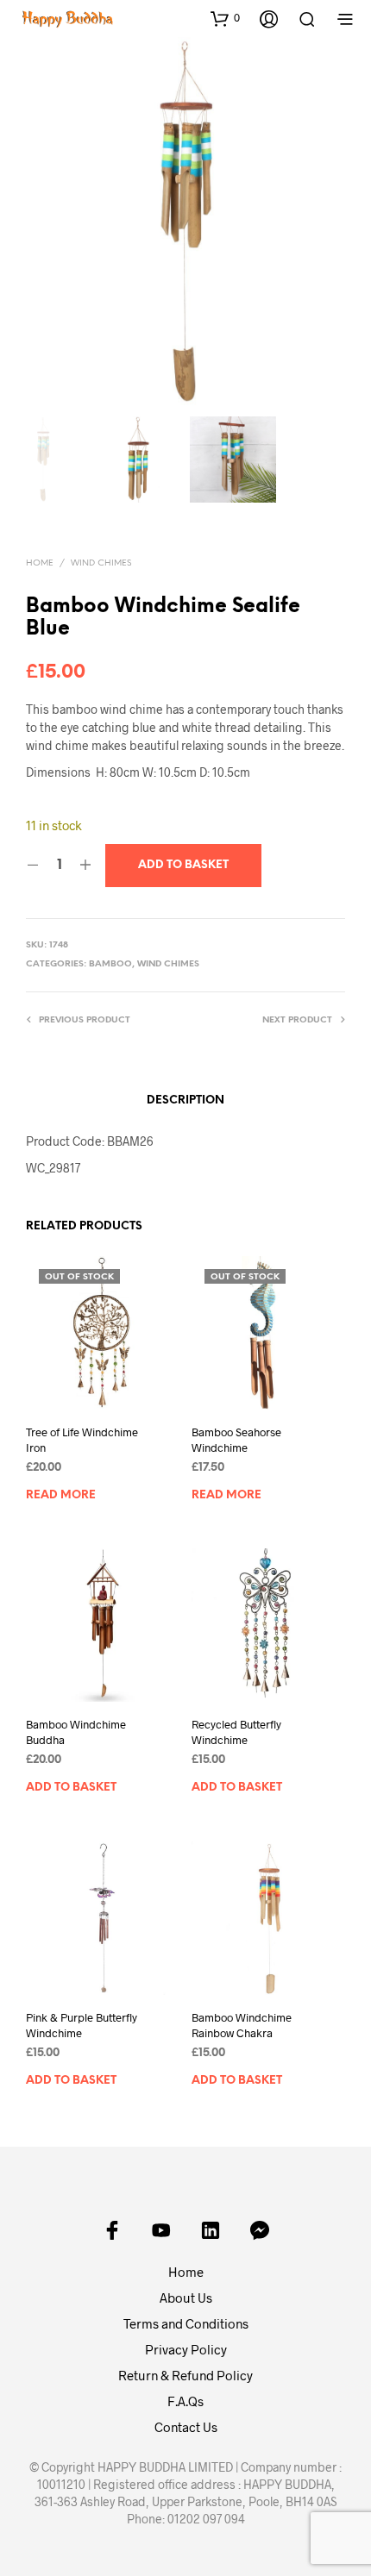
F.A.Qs (185, 2401)
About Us (186, 2298)
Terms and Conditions (186, 2323)
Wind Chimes (101, 563)
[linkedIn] (211, 2230)
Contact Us (186, 2427)
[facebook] (112, 2230)
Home (40, 563)
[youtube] (161, 2230)
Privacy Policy (186, 2349)
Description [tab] (185, 1100)
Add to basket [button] (71, 1788)
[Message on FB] (260, 2230)
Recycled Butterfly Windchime (236, 1732)
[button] (225, 18)
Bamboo (110, 964)
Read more (61, 1494)
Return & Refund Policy (185, 2375)
